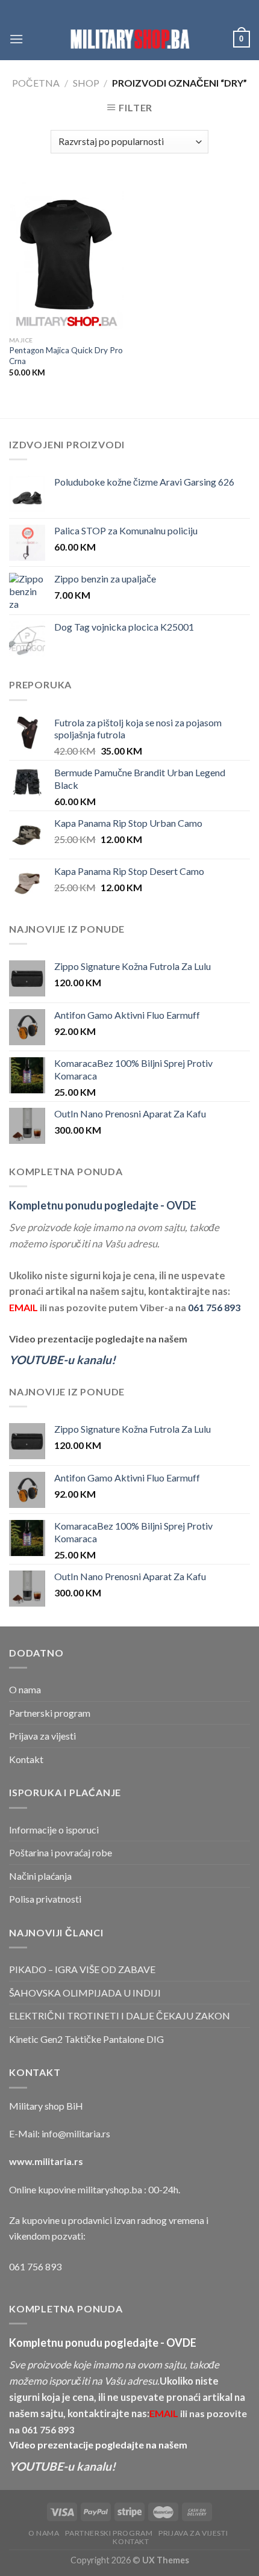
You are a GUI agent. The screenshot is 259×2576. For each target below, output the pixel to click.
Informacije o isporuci (54, 1830)
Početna (36, 83)
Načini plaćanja (40, 1876)
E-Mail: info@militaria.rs (60, 2133)
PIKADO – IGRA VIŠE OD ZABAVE (82, 1969)
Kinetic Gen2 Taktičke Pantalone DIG (86, 2039)
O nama (25, 1689)
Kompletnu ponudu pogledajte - (103, 1205)
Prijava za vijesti (42, 1736)
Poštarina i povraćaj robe (61, 1852)
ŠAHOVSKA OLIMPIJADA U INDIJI (85, 1993)
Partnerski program (50, 1713)
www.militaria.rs (46, 2161)
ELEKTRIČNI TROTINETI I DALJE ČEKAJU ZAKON (120, 2015)
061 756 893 (214, 1307)
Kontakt (26, 1759)
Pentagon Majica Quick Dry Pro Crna (66, 356)
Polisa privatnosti (45, 1899)
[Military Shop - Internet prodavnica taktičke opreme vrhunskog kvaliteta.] (129, 39)
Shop (86, 83)
